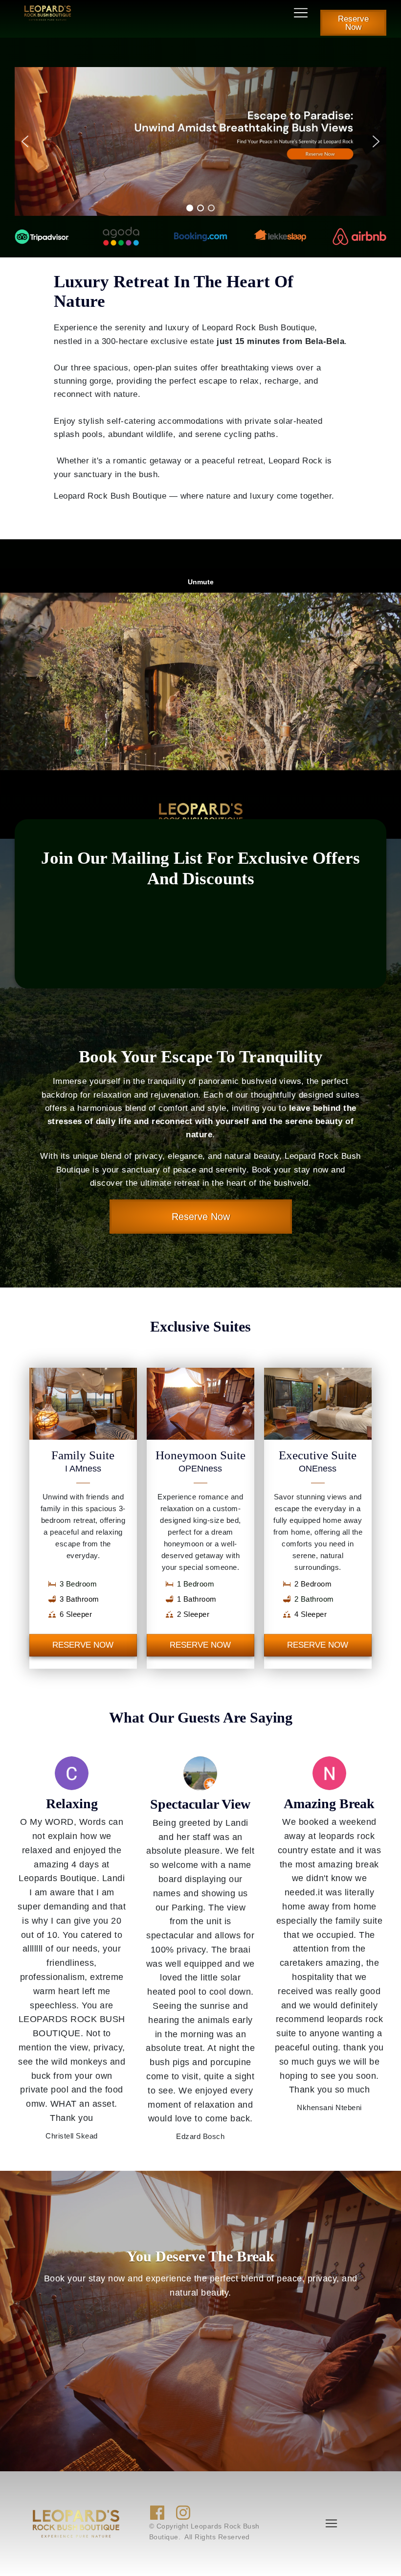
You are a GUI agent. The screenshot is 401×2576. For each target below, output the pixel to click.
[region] (200, 141)
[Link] (157, 2513)
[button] (200, 141)
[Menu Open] (200, 13)
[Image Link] (48, 13)
